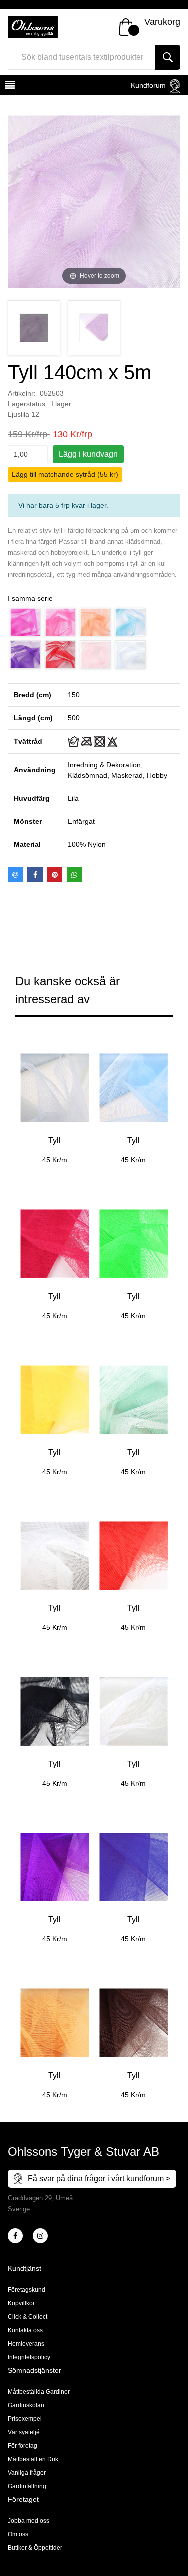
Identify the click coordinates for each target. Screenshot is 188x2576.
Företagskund (26, 2290)
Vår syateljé (24, 2432)
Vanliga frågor (27, 2473)
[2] (15, 2236)
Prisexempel (25, 2419)
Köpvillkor (21, 2303)
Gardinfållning (27, 2486)
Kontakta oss (25, 2330)
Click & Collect (27, 2317)
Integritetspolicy (29, 2357)
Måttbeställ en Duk (33, 2459)
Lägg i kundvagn (88, 454)
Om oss (18, 2534)
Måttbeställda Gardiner (39, 2392)
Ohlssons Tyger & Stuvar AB (83, 2152)
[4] (40, 2236)
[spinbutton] (28, 454)
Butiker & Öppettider (35, 2548)
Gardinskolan (26, 2405)
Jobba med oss (28, 2521)
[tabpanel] (55, 1101)
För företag (22, 2446)
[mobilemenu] (9, 86)
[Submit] (168, 57)
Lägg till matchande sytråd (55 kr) (65, 474)
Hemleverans (26, 2344)
